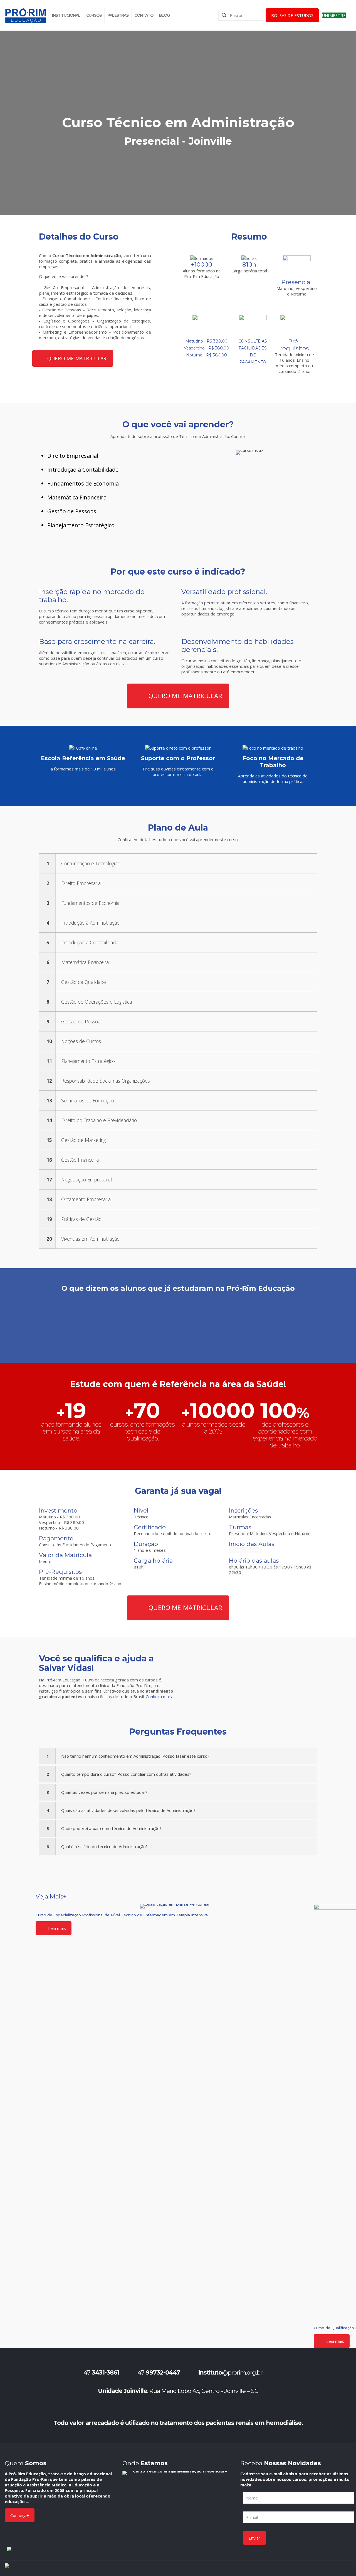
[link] (178, 863)
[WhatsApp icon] (284, 2569)
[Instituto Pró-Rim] (26, 15)
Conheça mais (159, 1696)
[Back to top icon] (343, 2556)
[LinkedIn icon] (318, 2568)
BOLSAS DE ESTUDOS (292, 15)
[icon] (335, 2568)
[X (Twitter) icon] (301, 2568)
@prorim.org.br (230, 2372)
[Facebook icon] (292, 2568)
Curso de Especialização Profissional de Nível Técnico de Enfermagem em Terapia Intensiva (122, 1915)
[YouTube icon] (309, 2568)
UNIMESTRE (334, 15)
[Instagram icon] (327, 2568)
